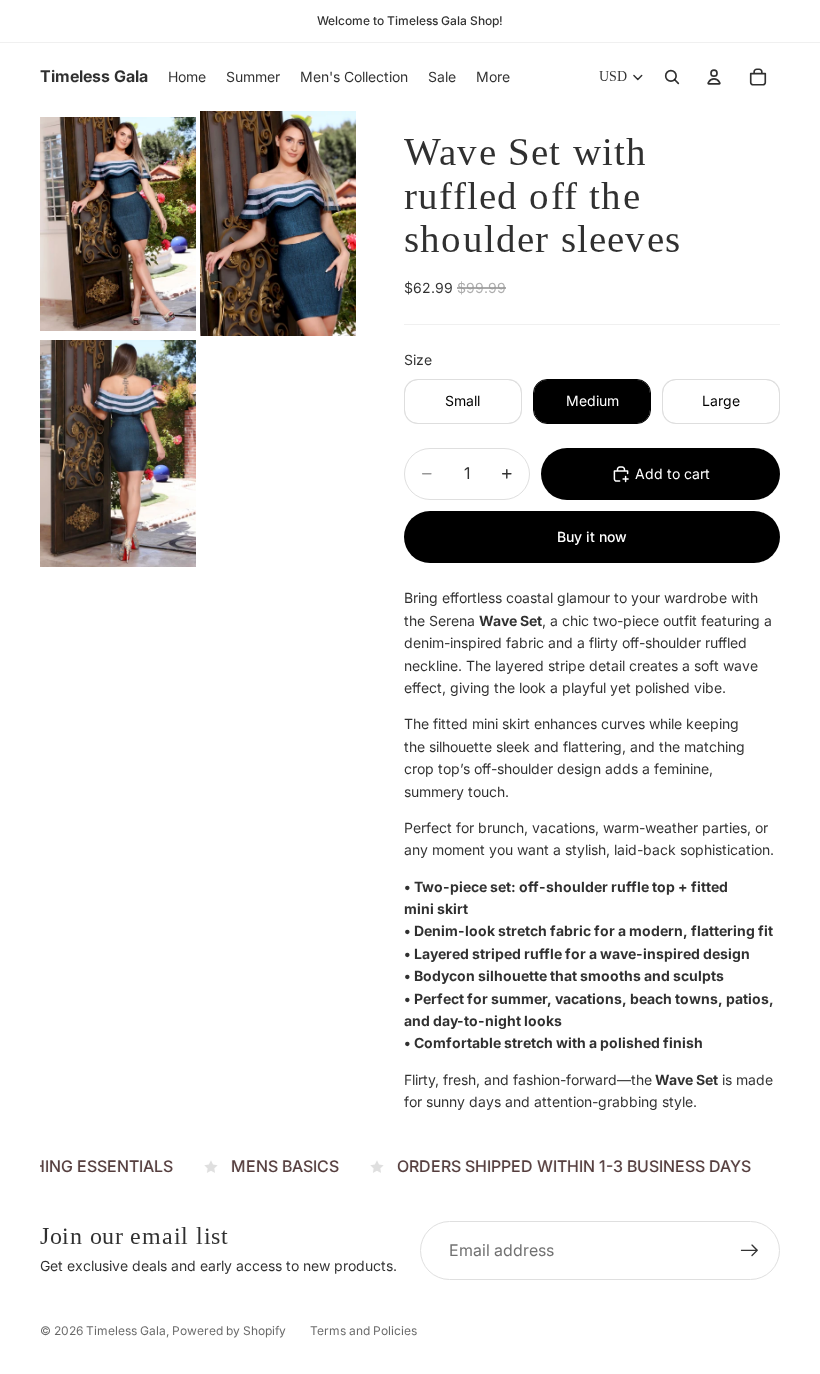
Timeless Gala (126, 1330)
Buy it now (592, 536)
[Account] (714, 77)
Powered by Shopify (229, 1330)
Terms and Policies (363, 1330)
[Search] (672, 77)
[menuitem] (493, 77)
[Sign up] (750, 1251)
